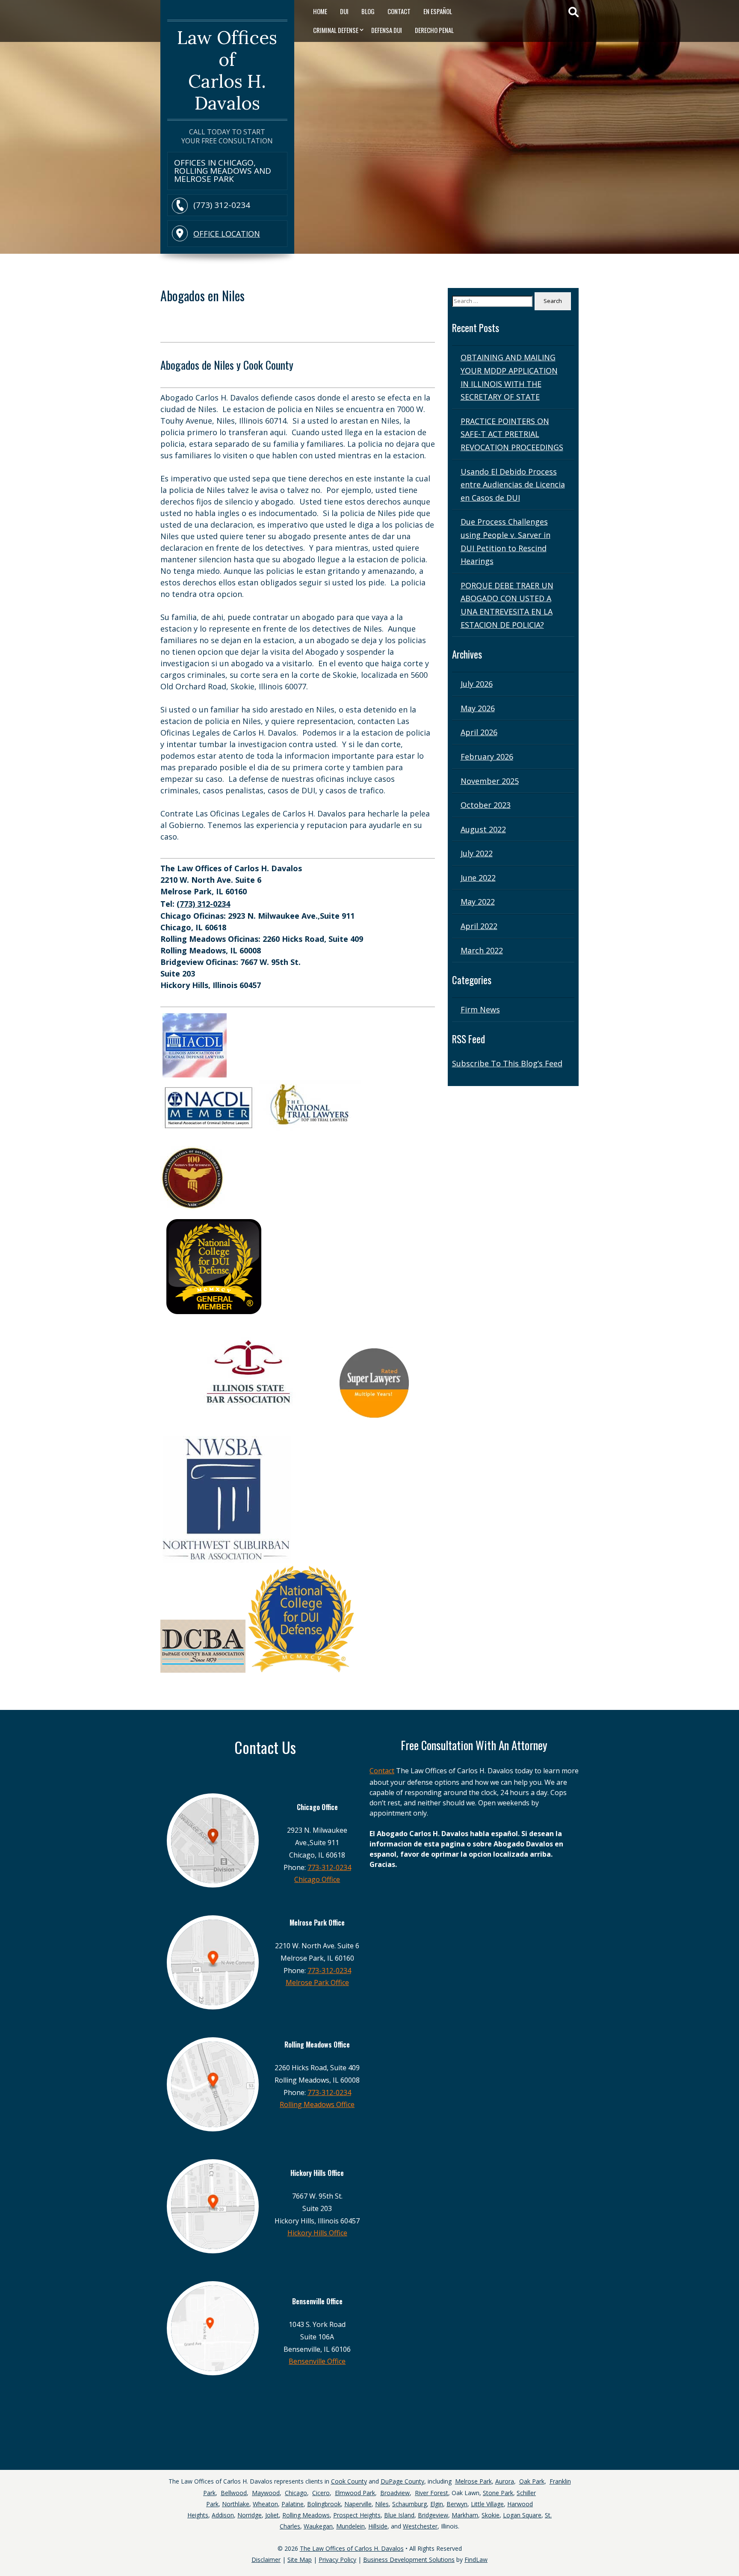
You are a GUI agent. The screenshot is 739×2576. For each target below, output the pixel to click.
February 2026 (487, 757)
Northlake (236, 2504)
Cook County (349, 2481)
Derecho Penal (434, 30)
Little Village (487, 2504)
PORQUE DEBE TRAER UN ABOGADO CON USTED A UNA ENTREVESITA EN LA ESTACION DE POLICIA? (507, 605)
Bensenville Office (317, 2361)
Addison (223, 2515)
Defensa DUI (387, 30)
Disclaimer (266, 2560)
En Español (438, 11)
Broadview (395, 2493)
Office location (227, 234)
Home (320, 11)
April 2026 (479, 732)
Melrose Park (473, 2481)
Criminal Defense (336, 30)
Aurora (505, 2481)
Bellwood (234, 2493)
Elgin (437, 2504)
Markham (465, 2515)
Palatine (293, 2504)
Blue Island (399, 2515)
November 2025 (490, 781)
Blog (368, 11)
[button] (730, 2546)
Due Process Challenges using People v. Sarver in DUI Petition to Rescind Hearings (505, 541)
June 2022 (478, 878)
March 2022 (482, 950)
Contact (399, 11)
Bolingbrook (324, 2504)
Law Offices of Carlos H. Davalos (227, 70)
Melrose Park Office (317, 1982)
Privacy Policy (337, 2560)
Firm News (480, 1009)
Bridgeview (433, 2515)
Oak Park (532, 2481)
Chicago (296, 2493)
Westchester (420, 2526)
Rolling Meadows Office (317, 2104)
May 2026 (478, 708)
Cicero (321, 2493)
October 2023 (486, 805)
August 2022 (483, 829)
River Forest (432, 2493)
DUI (344, 11)
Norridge (250, 2515)
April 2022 (479, 926)
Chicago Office (317, 1879)
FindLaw (476, 2560)
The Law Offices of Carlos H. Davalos (352, 2548)
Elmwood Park (355, 2493)
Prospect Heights (357, 2515)
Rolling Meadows (306, 2515)
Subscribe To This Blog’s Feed (507, 1063)
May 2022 (478, 902)
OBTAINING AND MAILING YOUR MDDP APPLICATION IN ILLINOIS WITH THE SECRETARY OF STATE (509, 377)
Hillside (378, 2526)
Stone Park (498, 2493)
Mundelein (350, 2526)
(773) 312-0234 (222, 205)
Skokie (491, 2515)
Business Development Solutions (409, 2560)
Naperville (358, 2504)
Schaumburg (409, 2504)
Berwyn (457, 2504)
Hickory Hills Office (317, 2233)
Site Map (300, 2560)
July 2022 (477, 853)
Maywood (266, 2493)
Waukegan (318, 2526)
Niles (382, 2504)
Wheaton (265, 2504)
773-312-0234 (329, 1867)
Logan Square (522, 2515)
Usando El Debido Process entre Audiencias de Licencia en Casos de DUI (513, 485)
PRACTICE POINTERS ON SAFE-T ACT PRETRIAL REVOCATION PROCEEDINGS (512, 434)
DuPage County (402, 2481)
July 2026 (477, 684)
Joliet (272, 2515)
